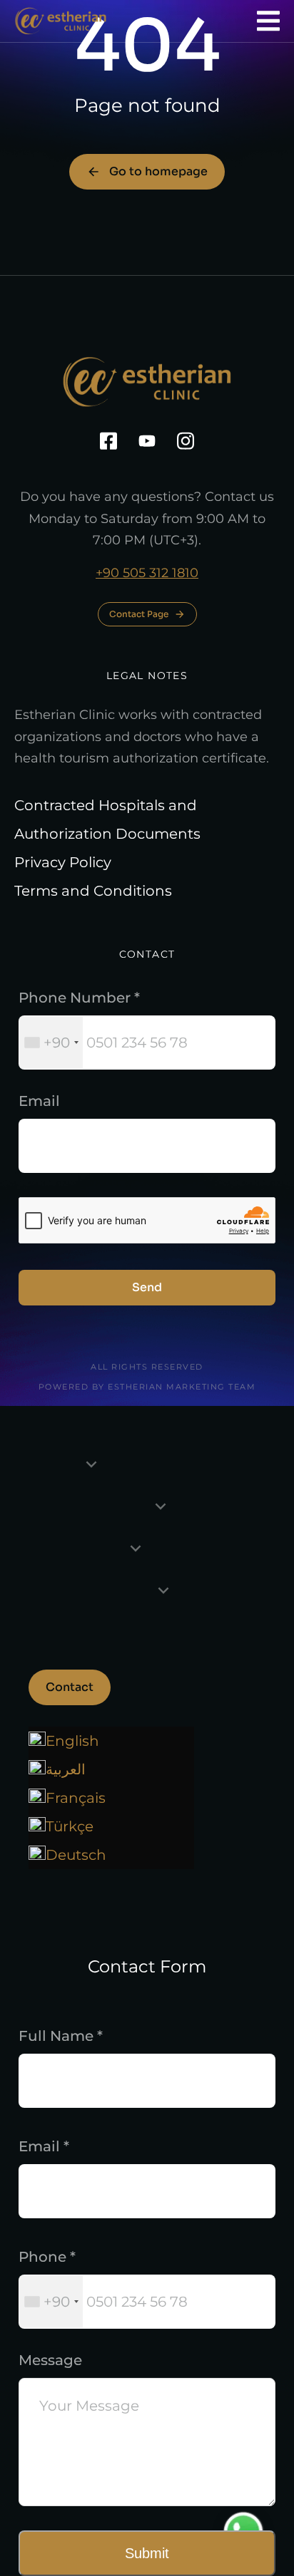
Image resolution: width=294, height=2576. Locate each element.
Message (50, 2360)
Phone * (47, 2257)
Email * (44, 2146)
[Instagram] (186, 441)
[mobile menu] (268, 21)
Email (39, 1101)
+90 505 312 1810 (147, 573)
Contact (70, 1687)
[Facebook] (108, 441)
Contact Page (139, 614)
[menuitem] (111, 1798)
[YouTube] (147, 441)
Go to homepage (158, 171)
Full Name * (61, 2036)
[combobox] (51, 1043)
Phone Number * (79, 998)
